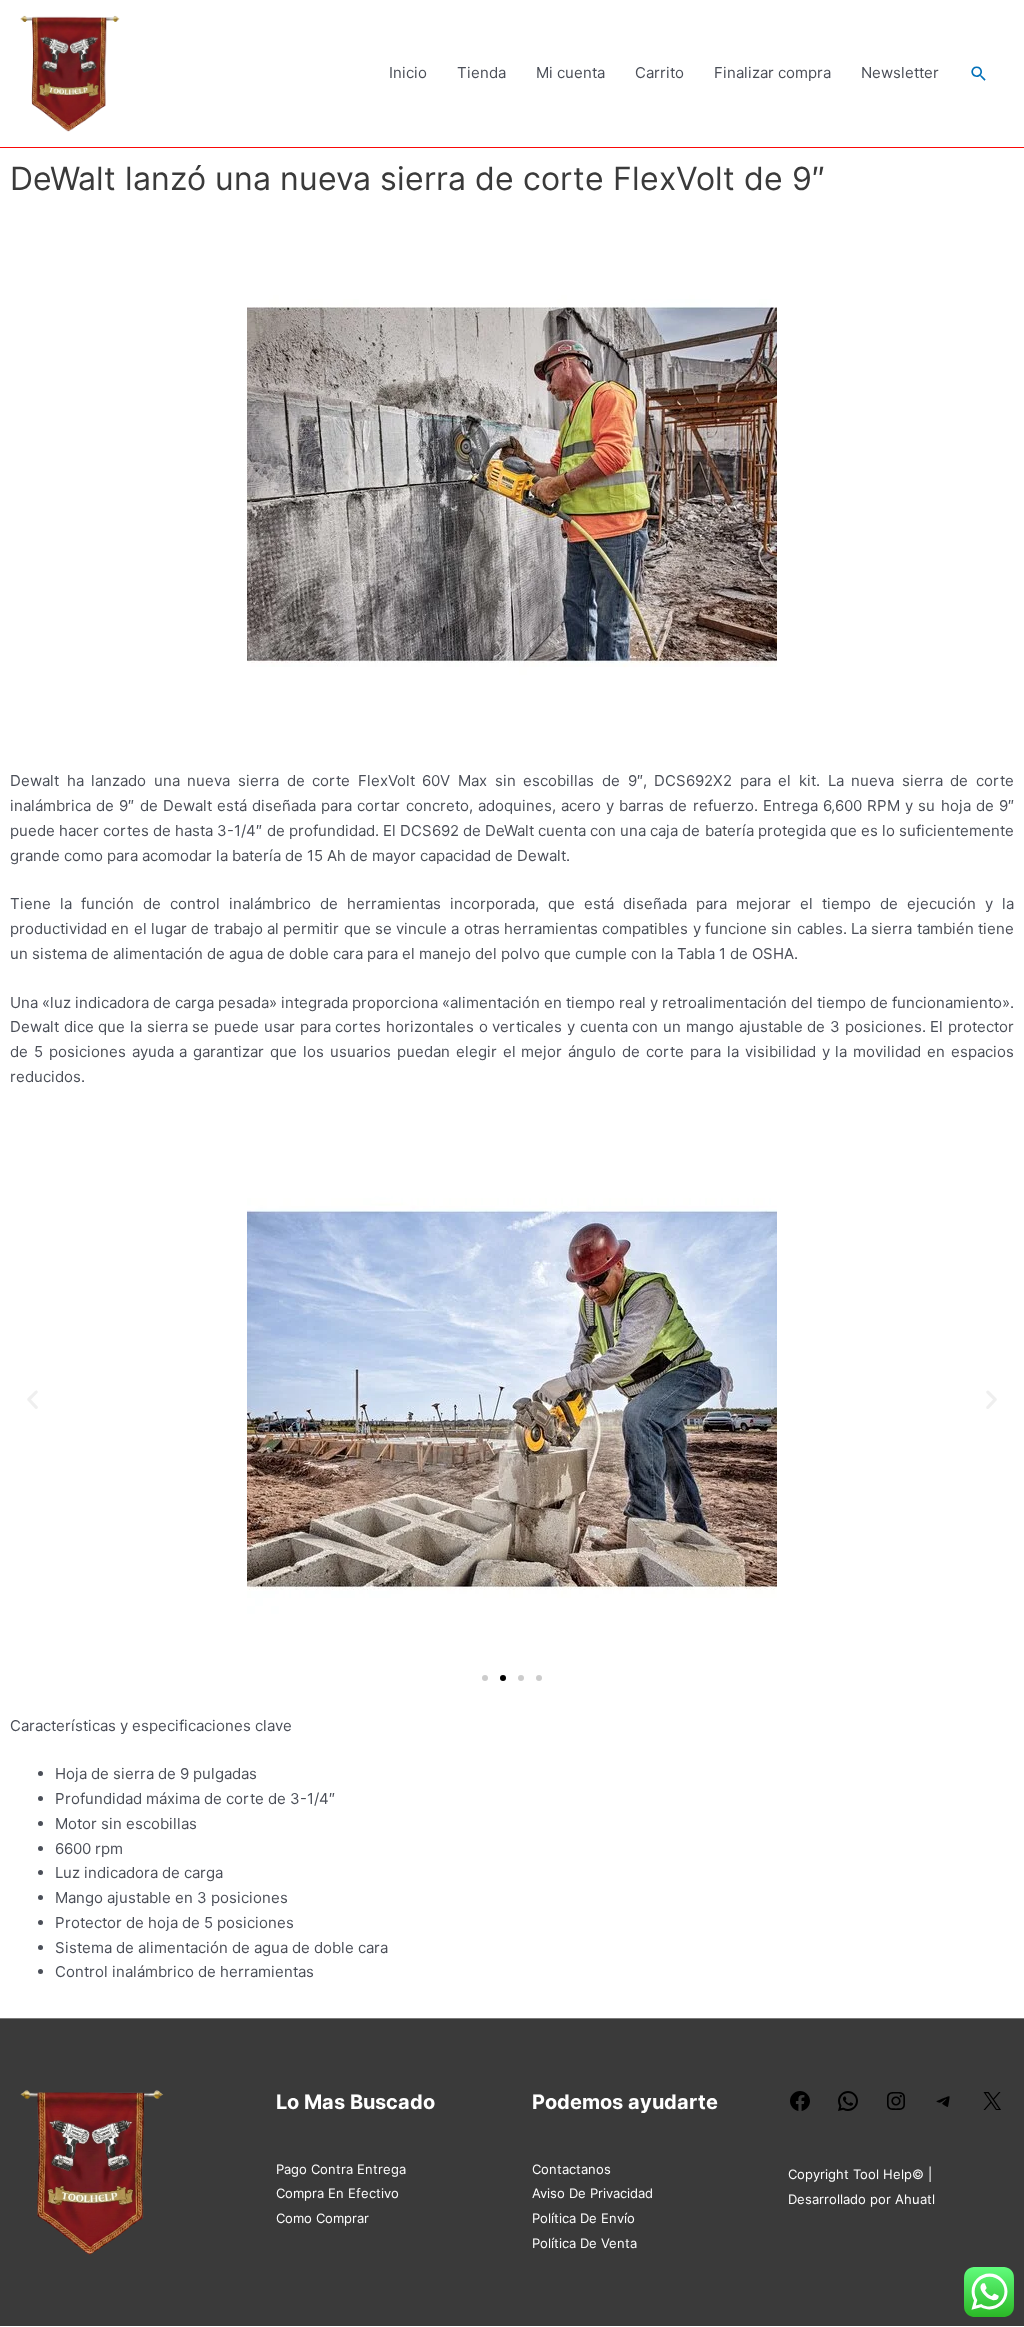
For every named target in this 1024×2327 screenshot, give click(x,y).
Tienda (481, 72)
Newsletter (900, 72)
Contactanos (571, 2169)
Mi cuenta (570, 72)
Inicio (408, 72)
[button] (979, 74)
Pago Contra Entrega (341, 2169)
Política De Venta (584, 2243)
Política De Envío (583, 2218)
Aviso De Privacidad (592, 2193)
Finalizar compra (772, 72)
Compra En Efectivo (337, 2193)
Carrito (659, 72)
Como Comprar (322, 2218)
